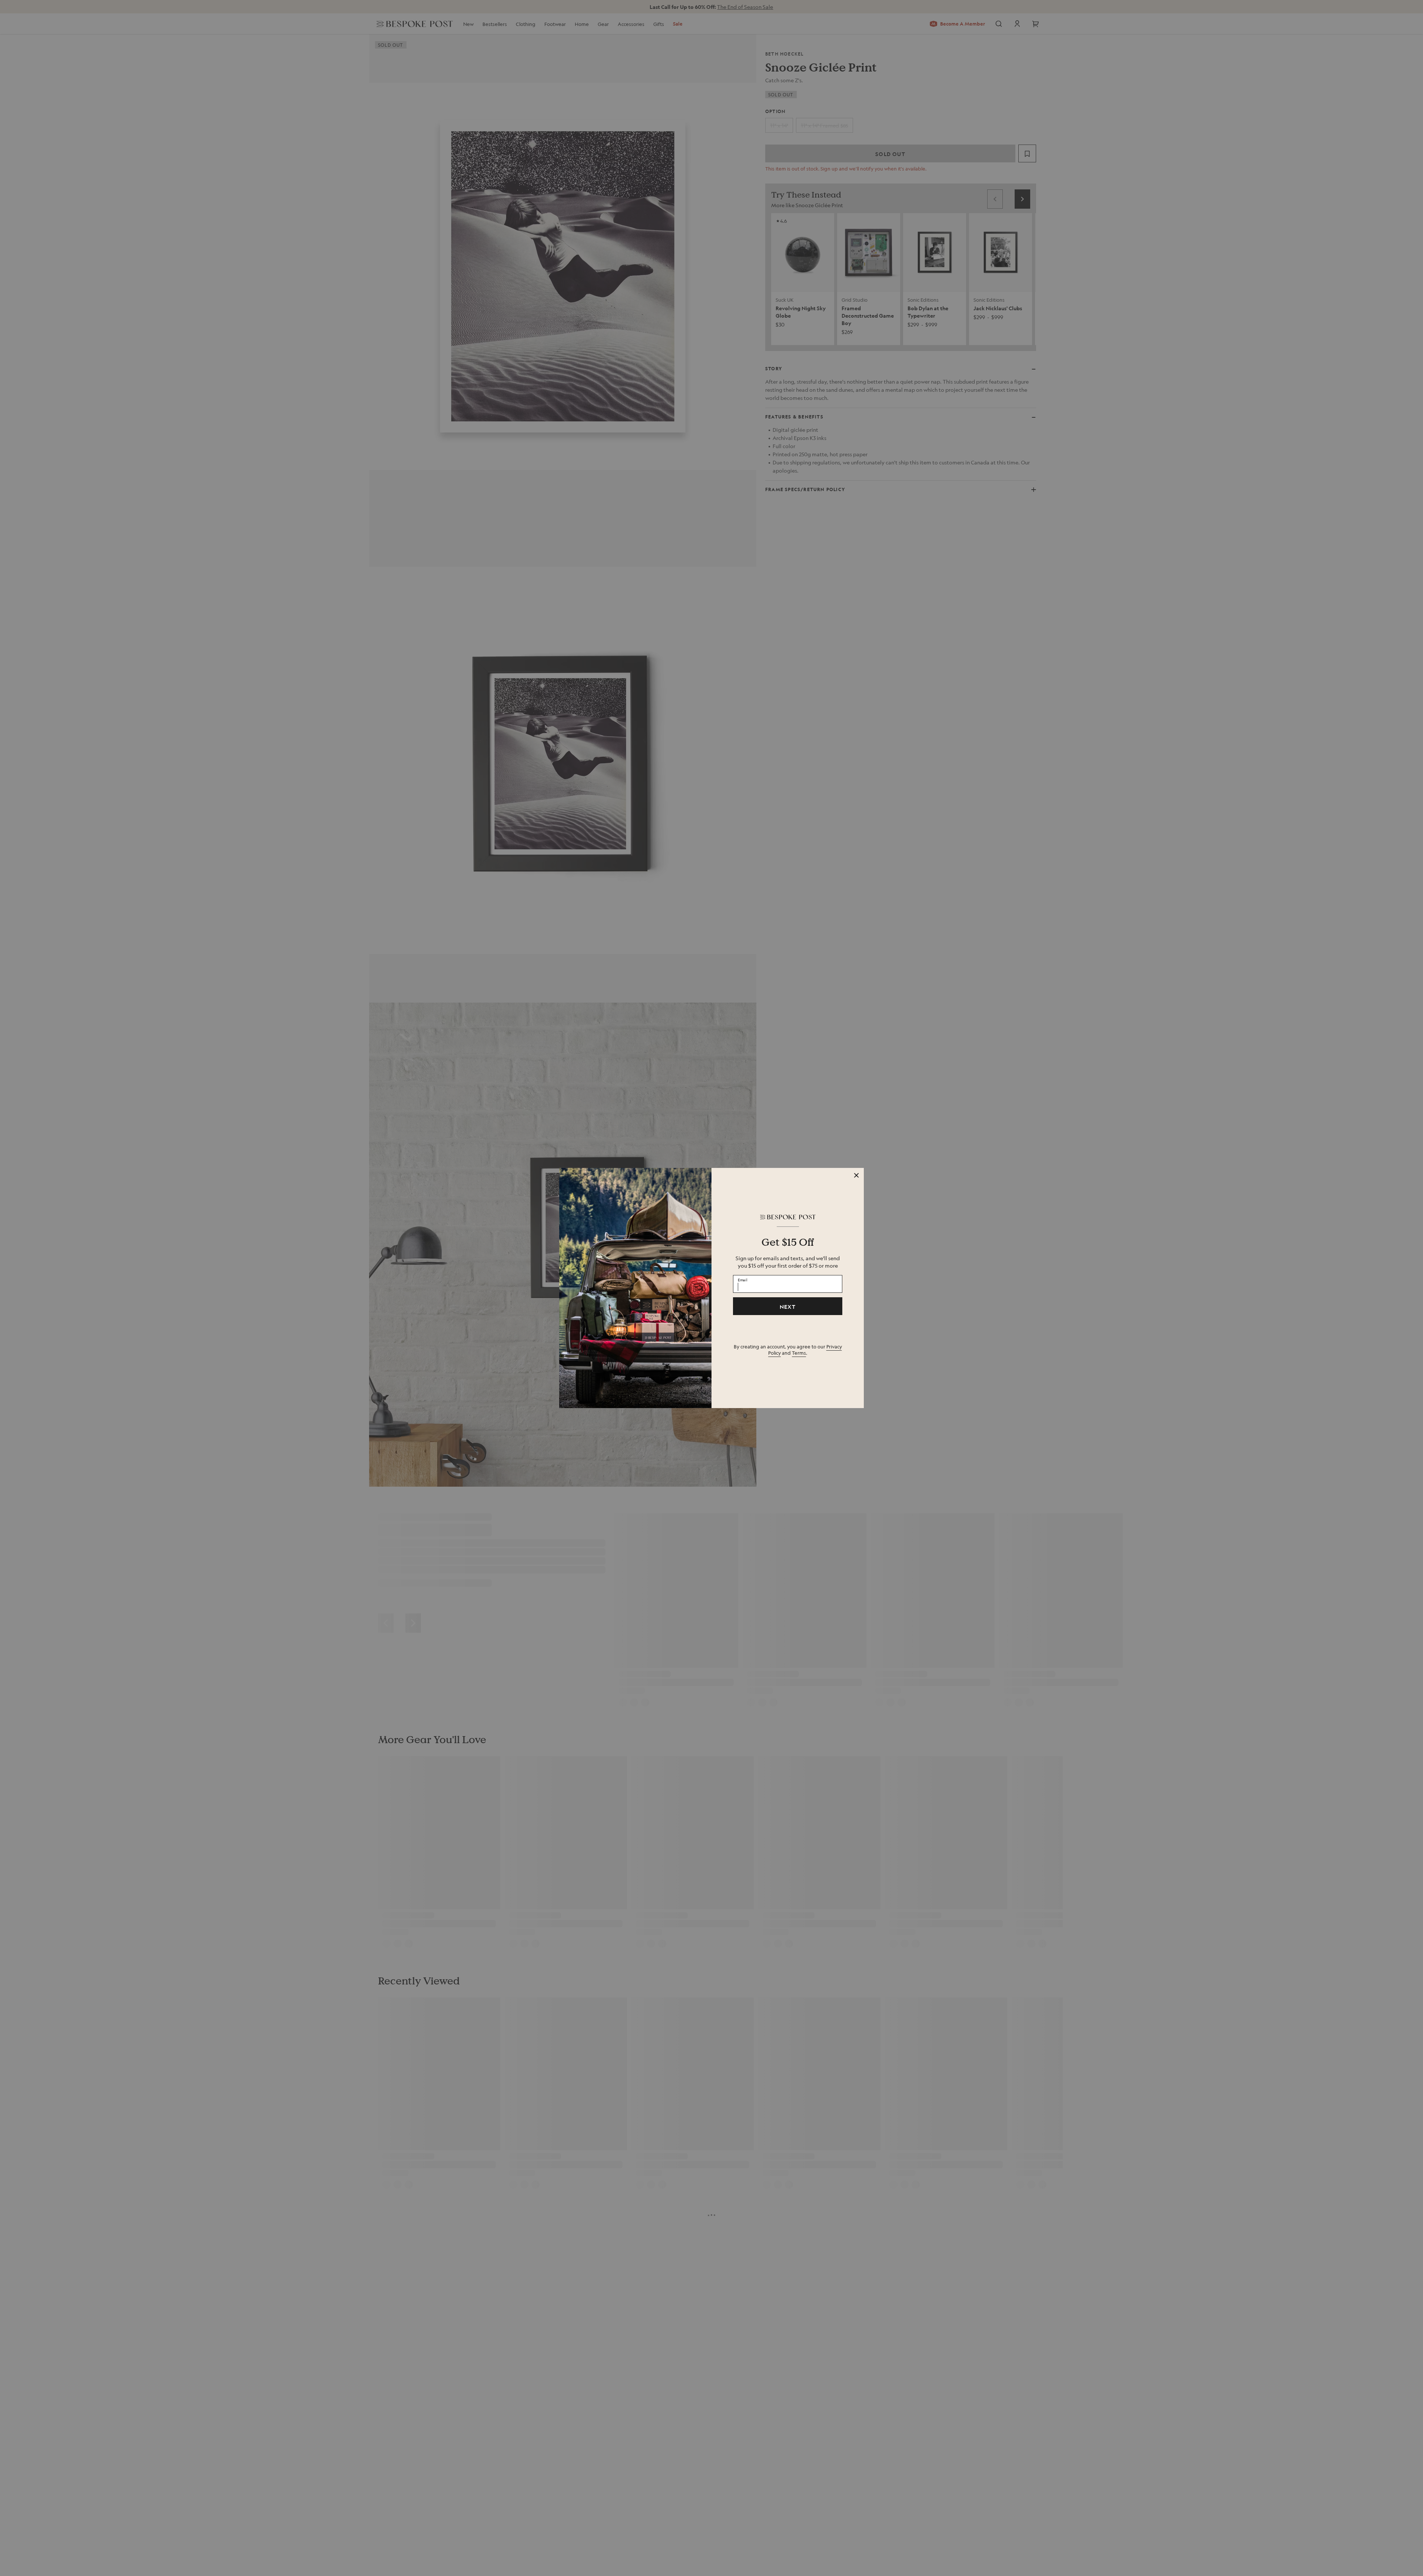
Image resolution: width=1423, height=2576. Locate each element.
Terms (799, 1353)
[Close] (856, 1175)
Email (743, 1280)
